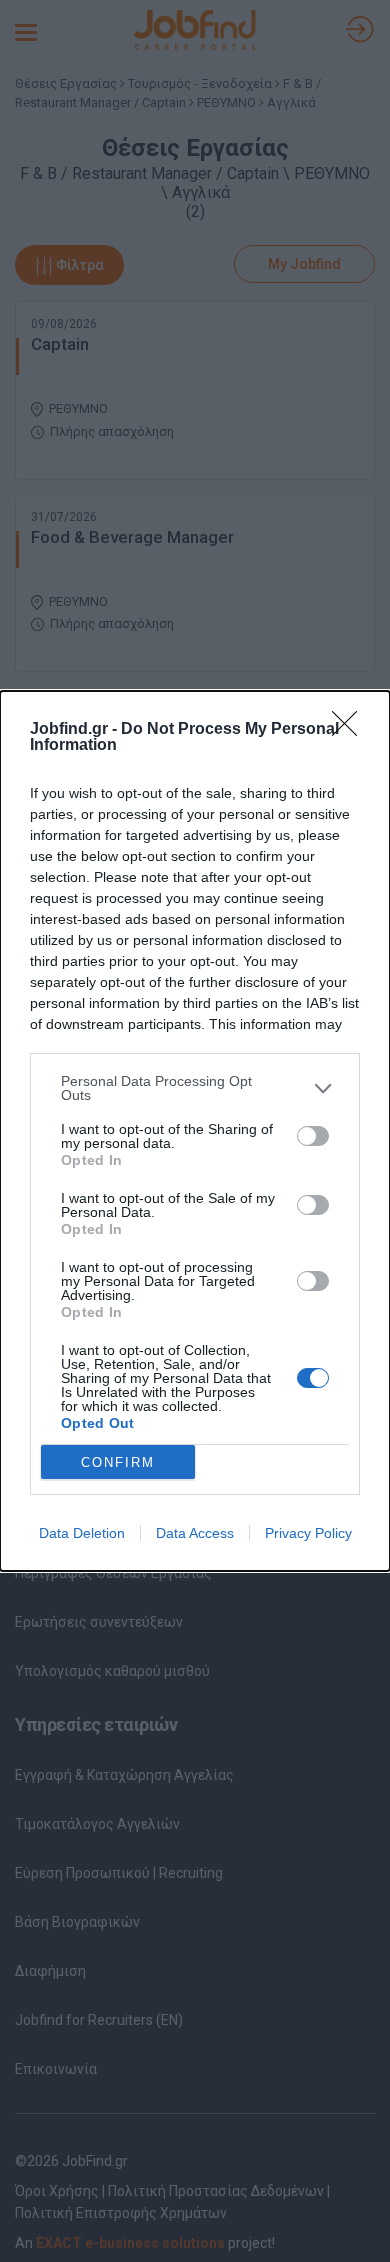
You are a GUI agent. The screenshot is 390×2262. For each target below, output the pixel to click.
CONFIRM (118, 1462)
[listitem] (195, 1088)
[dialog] (195, 1131)
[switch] (313, 1136)
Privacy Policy (308, 1533)
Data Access (195, 1533)
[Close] (351, 730)
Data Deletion (82, 1533)
